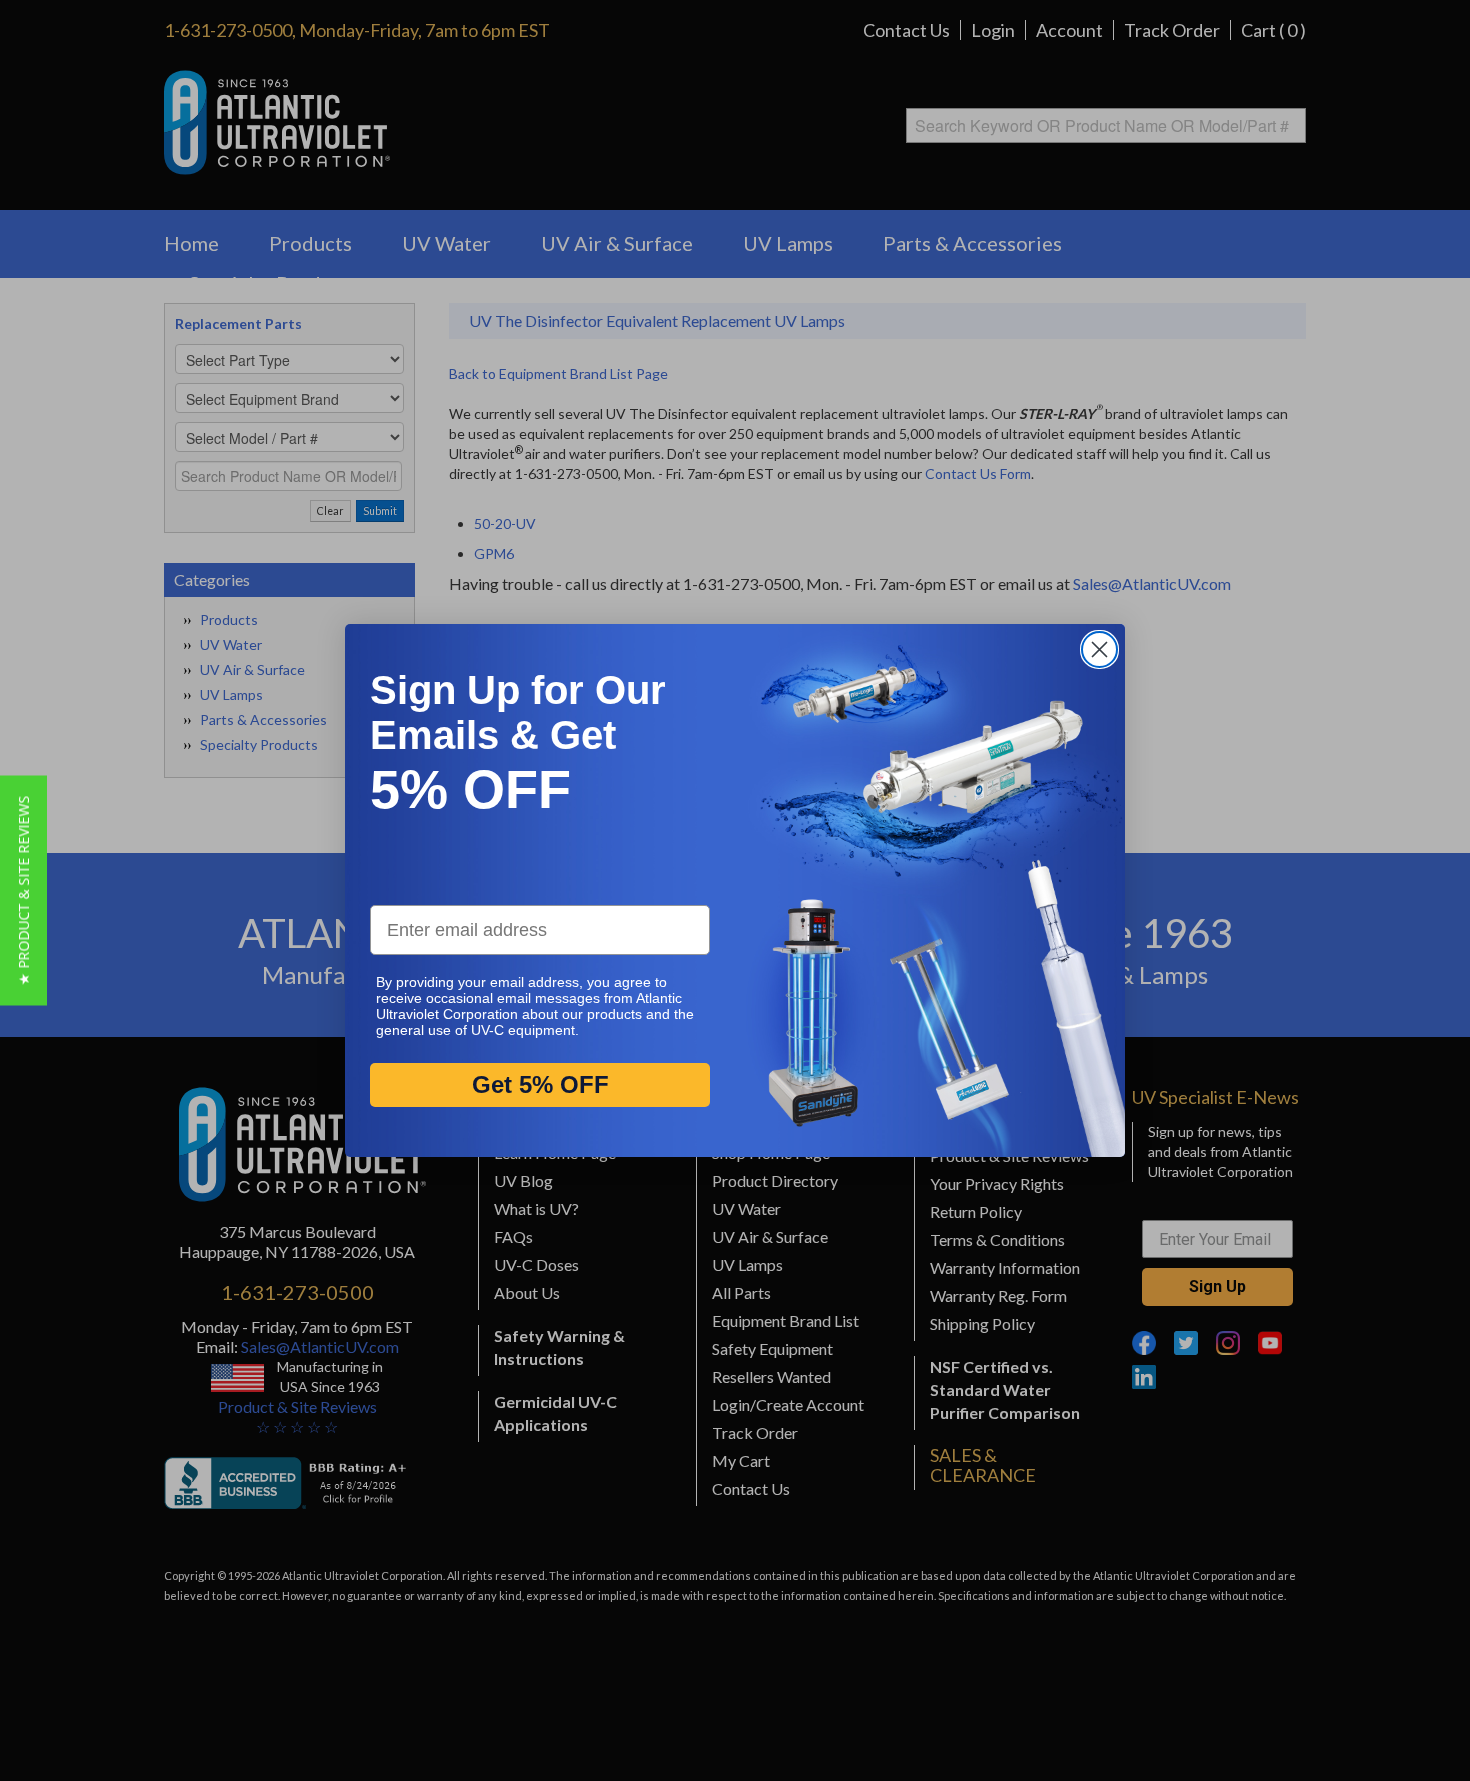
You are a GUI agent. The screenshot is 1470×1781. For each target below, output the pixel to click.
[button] (23, 891)
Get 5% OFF (540, 1085)
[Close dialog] (1099, 649)
